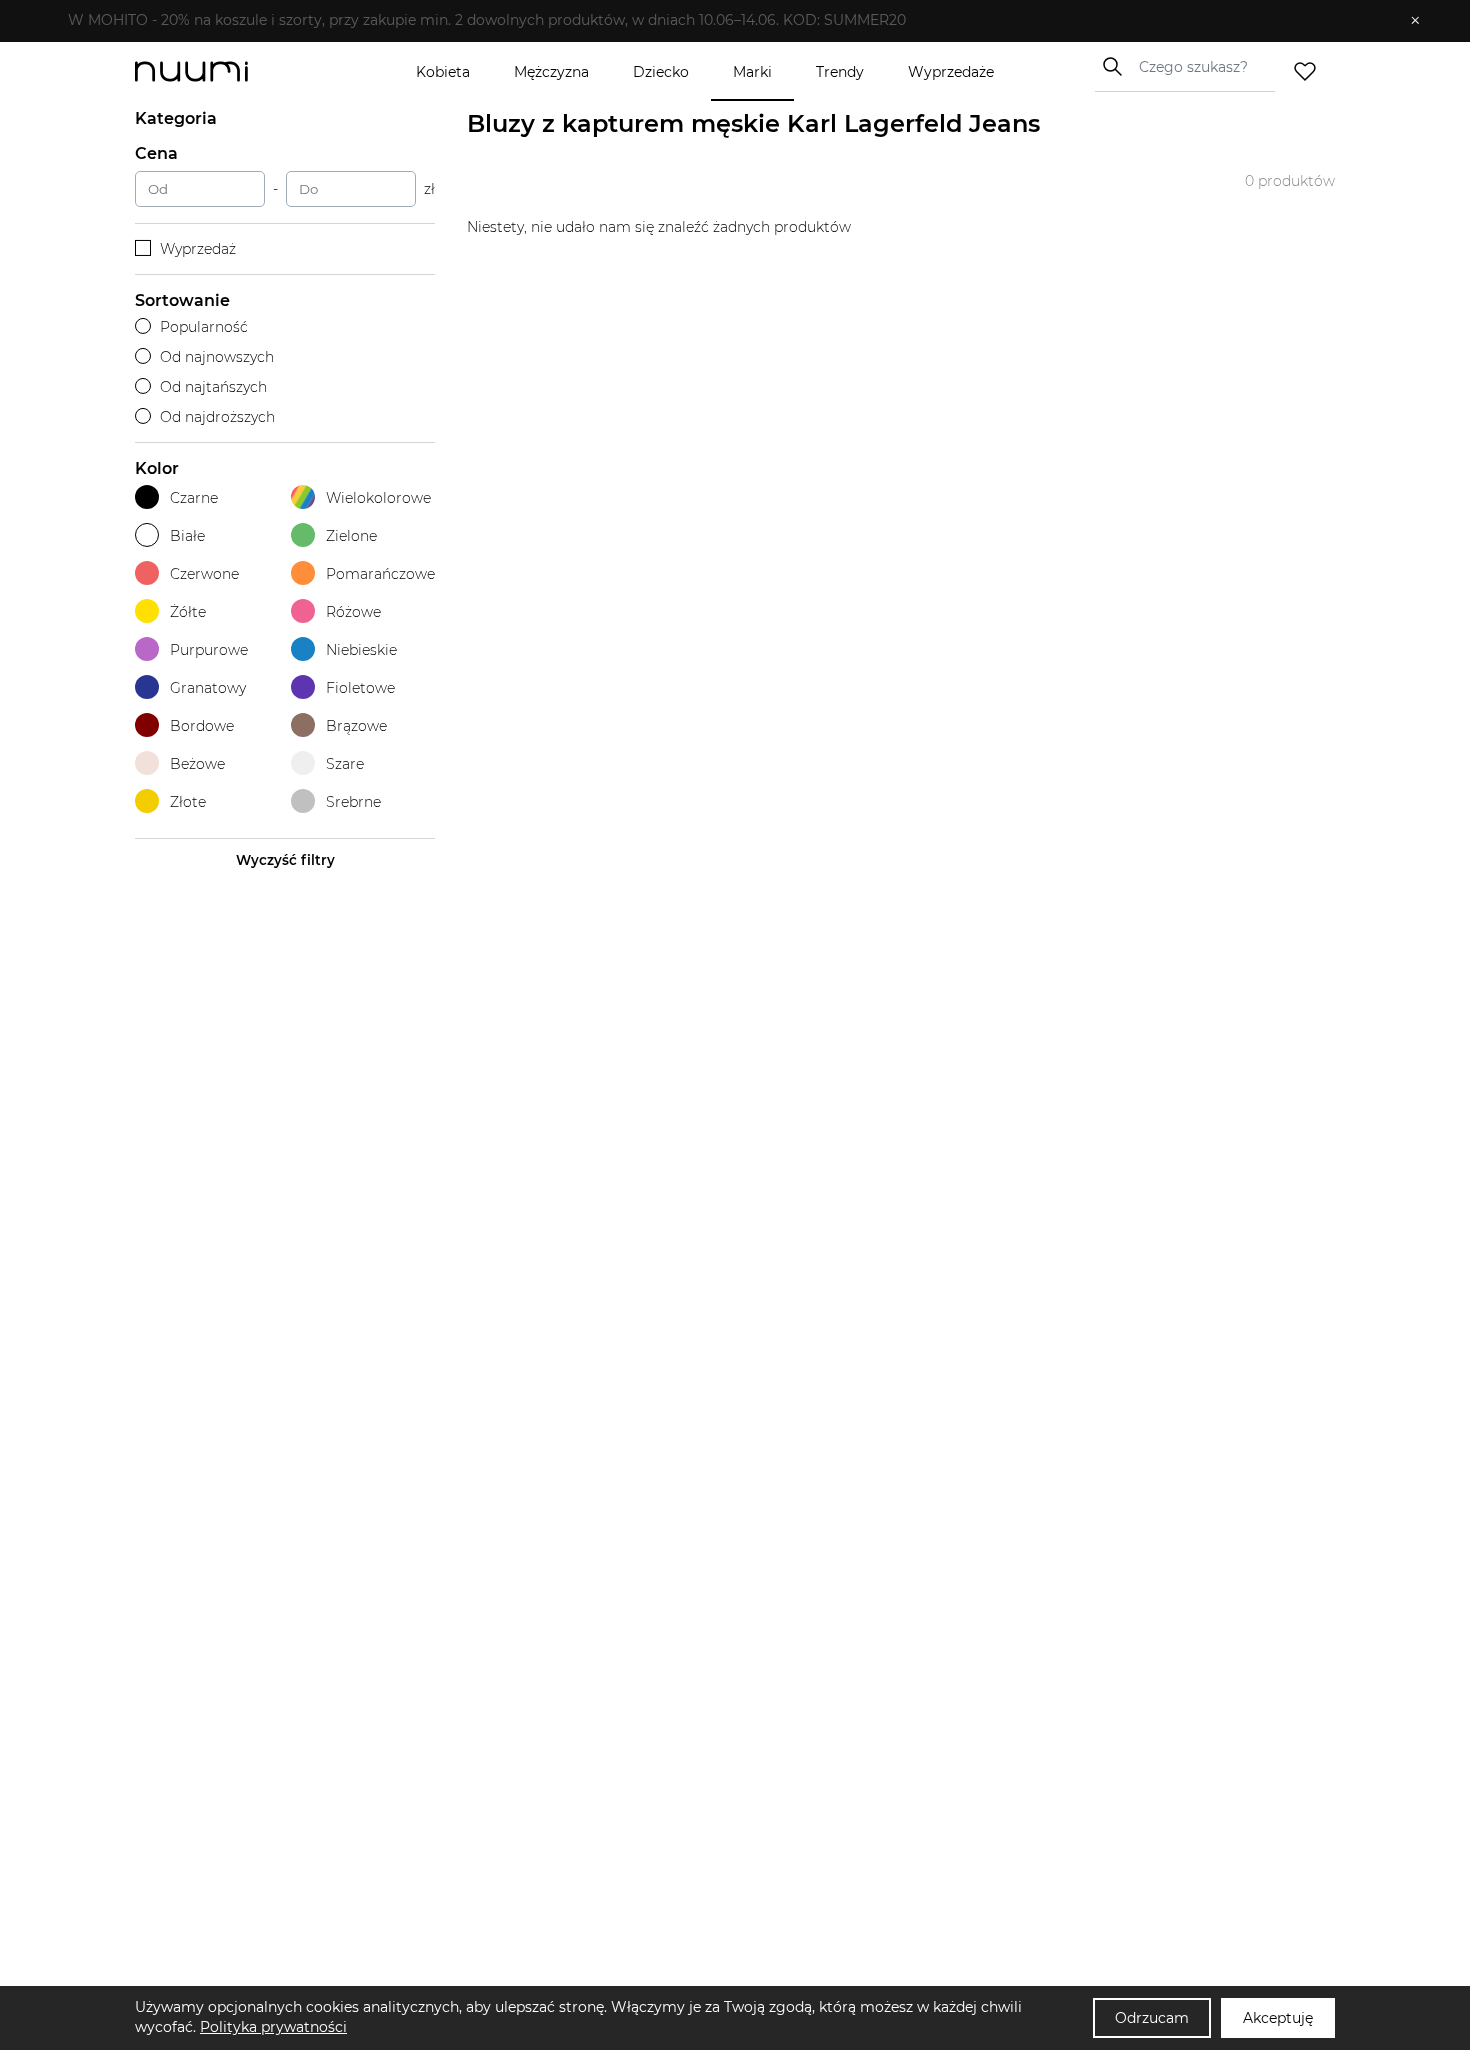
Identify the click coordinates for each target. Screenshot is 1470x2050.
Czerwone (204, 574)
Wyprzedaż (198, 249)
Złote (188, 802)
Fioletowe (360, 688)
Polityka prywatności (273, 2027)
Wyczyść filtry (285, 860)
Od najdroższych (217, 417)
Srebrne (353, 802)
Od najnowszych (217, 357)
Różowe (353, 612)
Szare (345, 764)
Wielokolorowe (378, 498)
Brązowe (356, 726)
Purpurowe (209, 650)
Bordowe (202, 726)
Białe (187, 536)
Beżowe (197, 764)
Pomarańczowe (380, 574)
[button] (720, 21)
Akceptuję (1278, 2018)
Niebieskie (361, 650)
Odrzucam (1152, 2018)
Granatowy (208, 688)
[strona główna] (225, 71)
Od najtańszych (213, 387)
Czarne (194, 498)
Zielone (351, 536)
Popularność (204, 327)
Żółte (188, 612)
